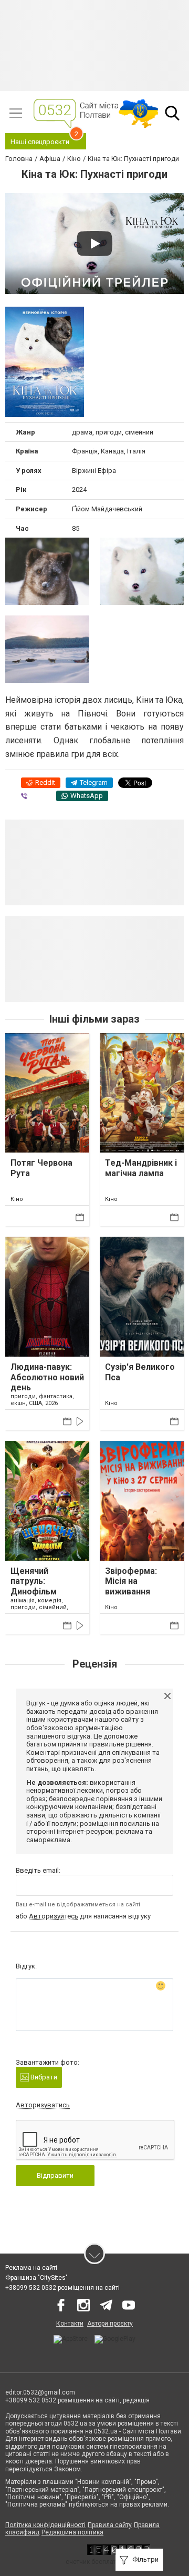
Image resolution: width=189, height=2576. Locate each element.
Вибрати (43, 2077)
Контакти (70, 2324)
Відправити (55, 2175)
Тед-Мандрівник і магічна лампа (141, 1168)
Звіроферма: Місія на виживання (131, 1581)
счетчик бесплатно (94, 2562)
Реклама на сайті (31, 2268)
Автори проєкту (110, 2324)
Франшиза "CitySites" (36, 2278)
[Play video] (94, 244)
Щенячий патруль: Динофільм (34, 1581)
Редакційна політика (72, 2532)
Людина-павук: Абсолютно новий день (47, 1377)
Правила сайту (110, 2525)
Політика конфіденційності (45, 2525)
